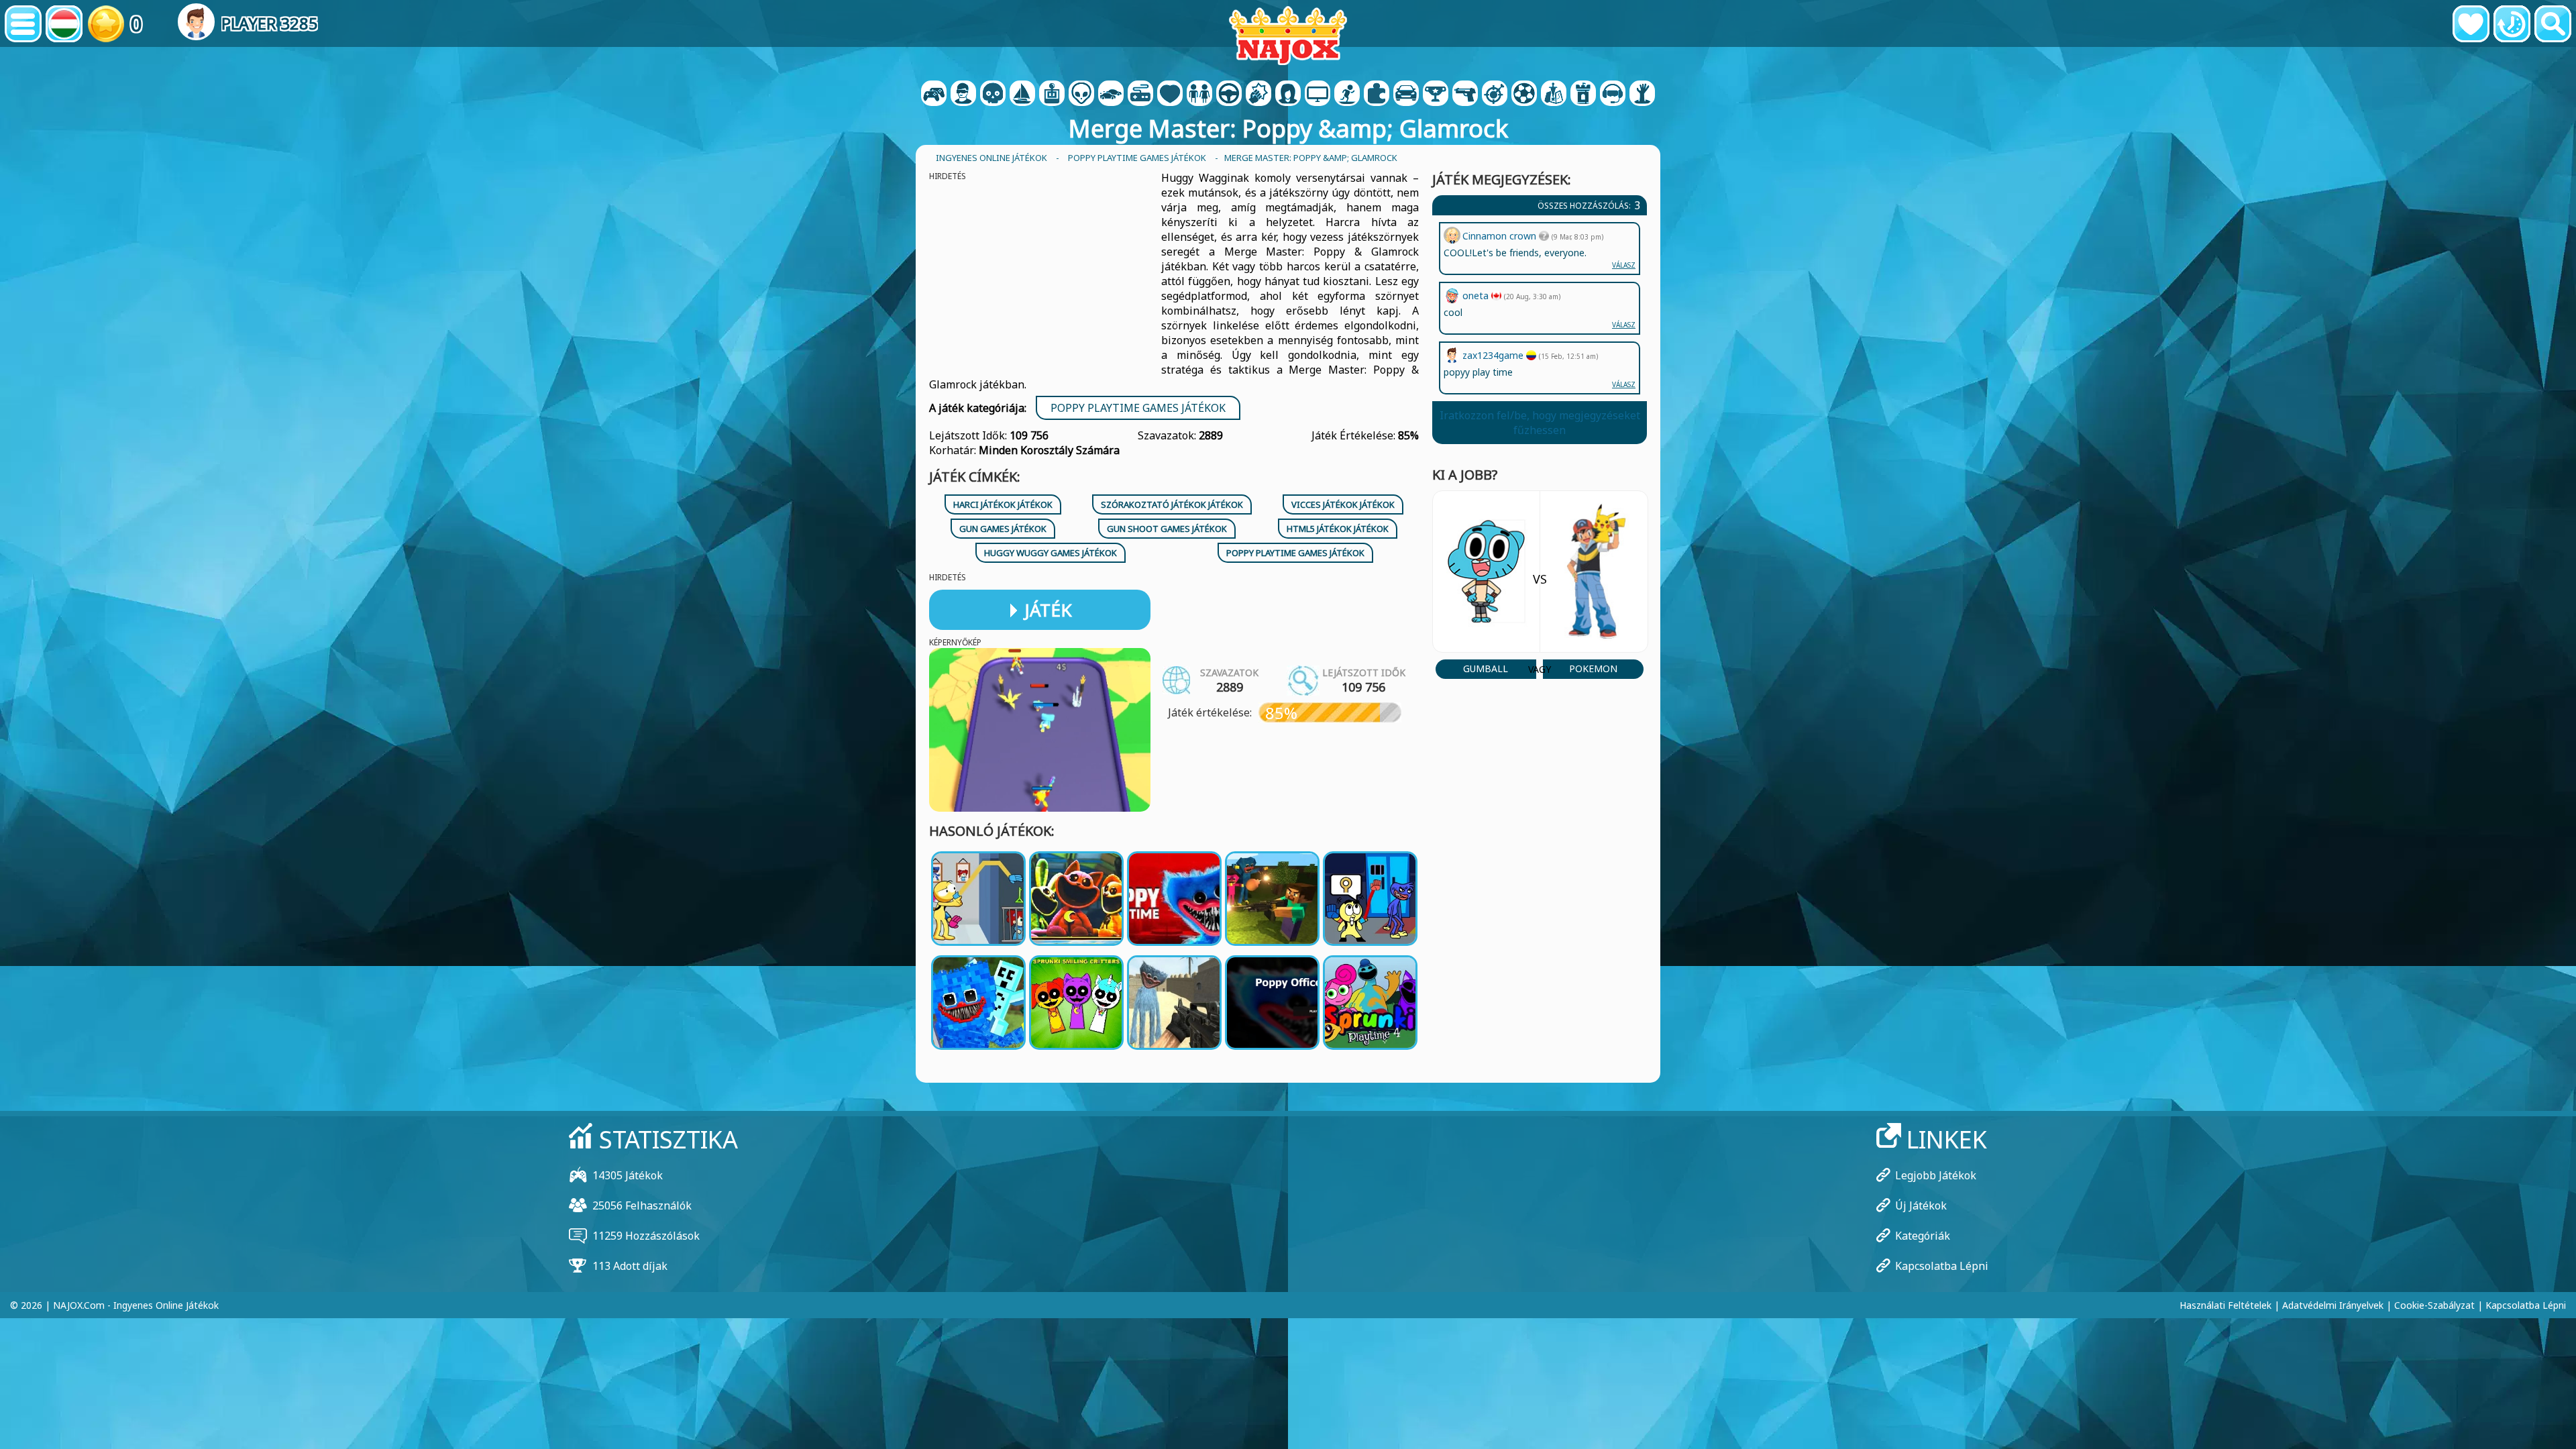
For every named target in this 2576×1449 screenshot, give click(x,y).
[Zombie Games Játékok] (1642, 95)
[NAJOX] (1288, 35)
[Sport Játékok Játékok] (1524, 95)
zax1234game (1494, 355)
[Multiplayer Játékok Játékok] (1318, 95)
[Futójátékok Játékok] (1436, 95)
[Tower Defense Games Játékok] (1583, 95)
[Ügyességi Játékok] (1495, 95)
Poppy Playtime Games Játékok (1138, 408)
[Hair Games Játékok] (1288, 95)
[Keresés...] (2553, 24)
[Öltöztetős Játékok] (1199, 95)
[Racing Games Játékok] (1406, 95)
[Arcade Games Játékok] (1052, 95)
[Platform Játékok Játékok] (1347, 95)
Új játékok (1921, 1205)
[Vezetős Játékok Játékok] (1229, 95)
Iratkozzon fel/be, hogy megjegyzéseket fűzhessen (1540, 423)
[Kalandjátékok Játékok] (1022, 95)
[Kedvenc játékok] (2471, 24)
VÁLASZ (1624, 384)
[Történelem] (2512, 24)
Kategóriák (1923, 1236)
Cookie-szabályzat (2434, 1305)
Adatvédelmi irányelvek (2333, 1305)
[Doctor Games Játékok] (1170, 95)
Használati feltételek (2225, 1305)
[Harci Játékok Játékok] (1258, 95)
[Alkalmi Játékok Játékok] (1140, 95)
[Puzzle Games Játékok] (1377, 95)
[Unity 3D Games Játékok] (1613, 95)
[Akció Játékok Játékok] (993, 95)
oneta (1477, 296)
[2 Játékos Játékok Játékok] (934, 95)
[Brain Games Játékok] (1081, 95)
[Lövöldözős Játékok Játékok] (1465, 95)
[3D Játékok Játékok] (963, 95)
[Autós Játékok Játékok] (1111, 95)
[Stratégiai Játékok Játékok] (1554, 95)
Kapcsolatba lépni (1942, 1266)
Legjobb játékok (1936, 1175)
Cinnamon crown (1501, 236)
